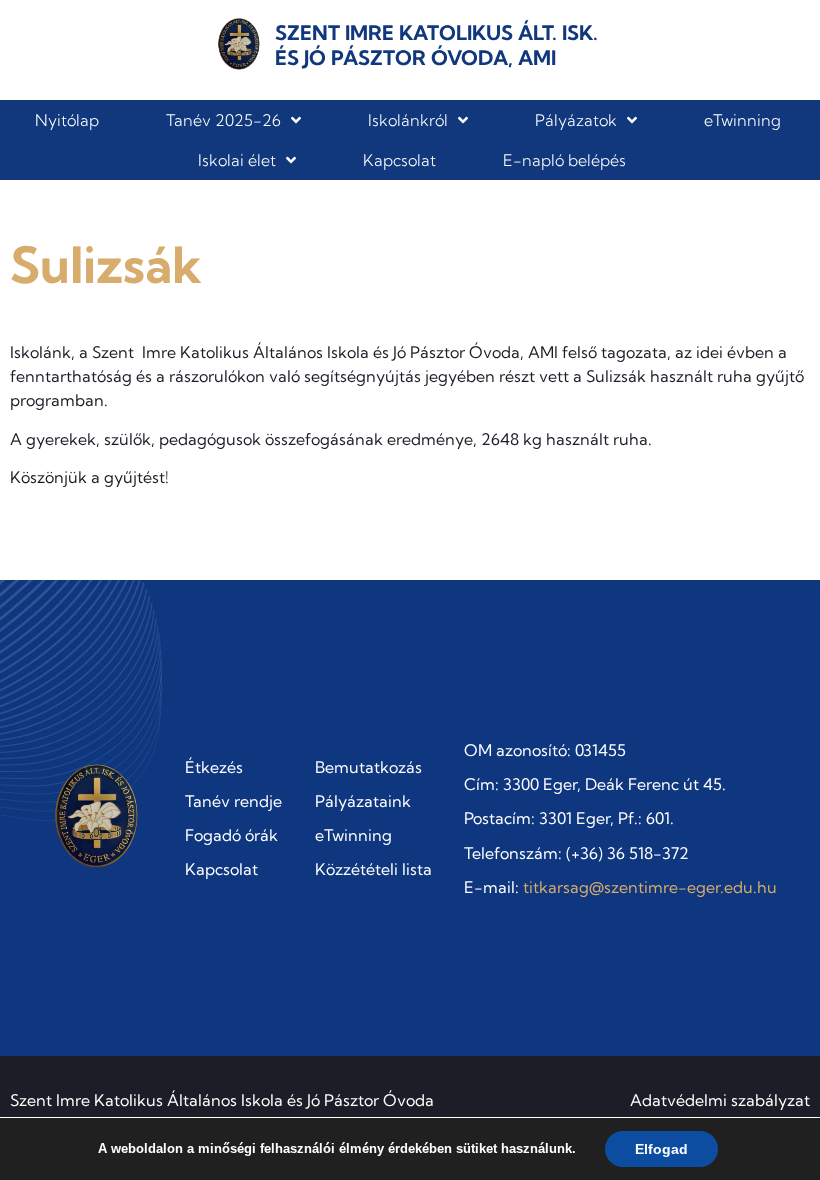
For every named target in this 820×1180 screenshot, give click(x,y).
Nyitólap (67, 120)
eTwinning (742, 120)
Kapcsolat (399, 160)
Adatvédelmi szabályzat (720, 1100)
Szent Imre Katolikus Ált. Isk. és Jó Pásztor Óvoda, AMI (436, 45)
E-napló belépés (564, 160)
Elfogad (661, 1149)
